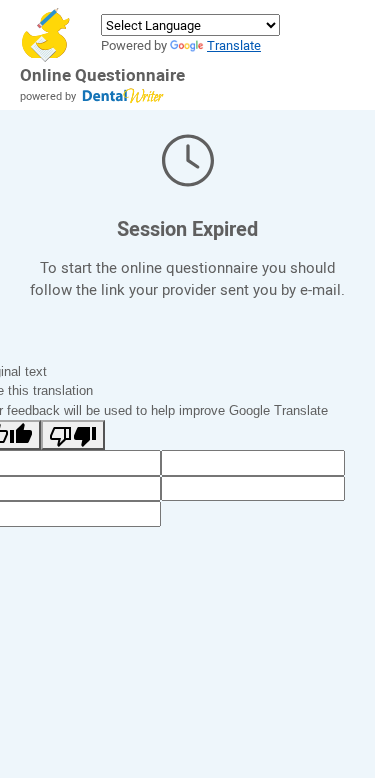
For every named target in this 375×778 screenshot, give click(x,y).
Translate (234, 45)
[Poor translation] (73, 435)
